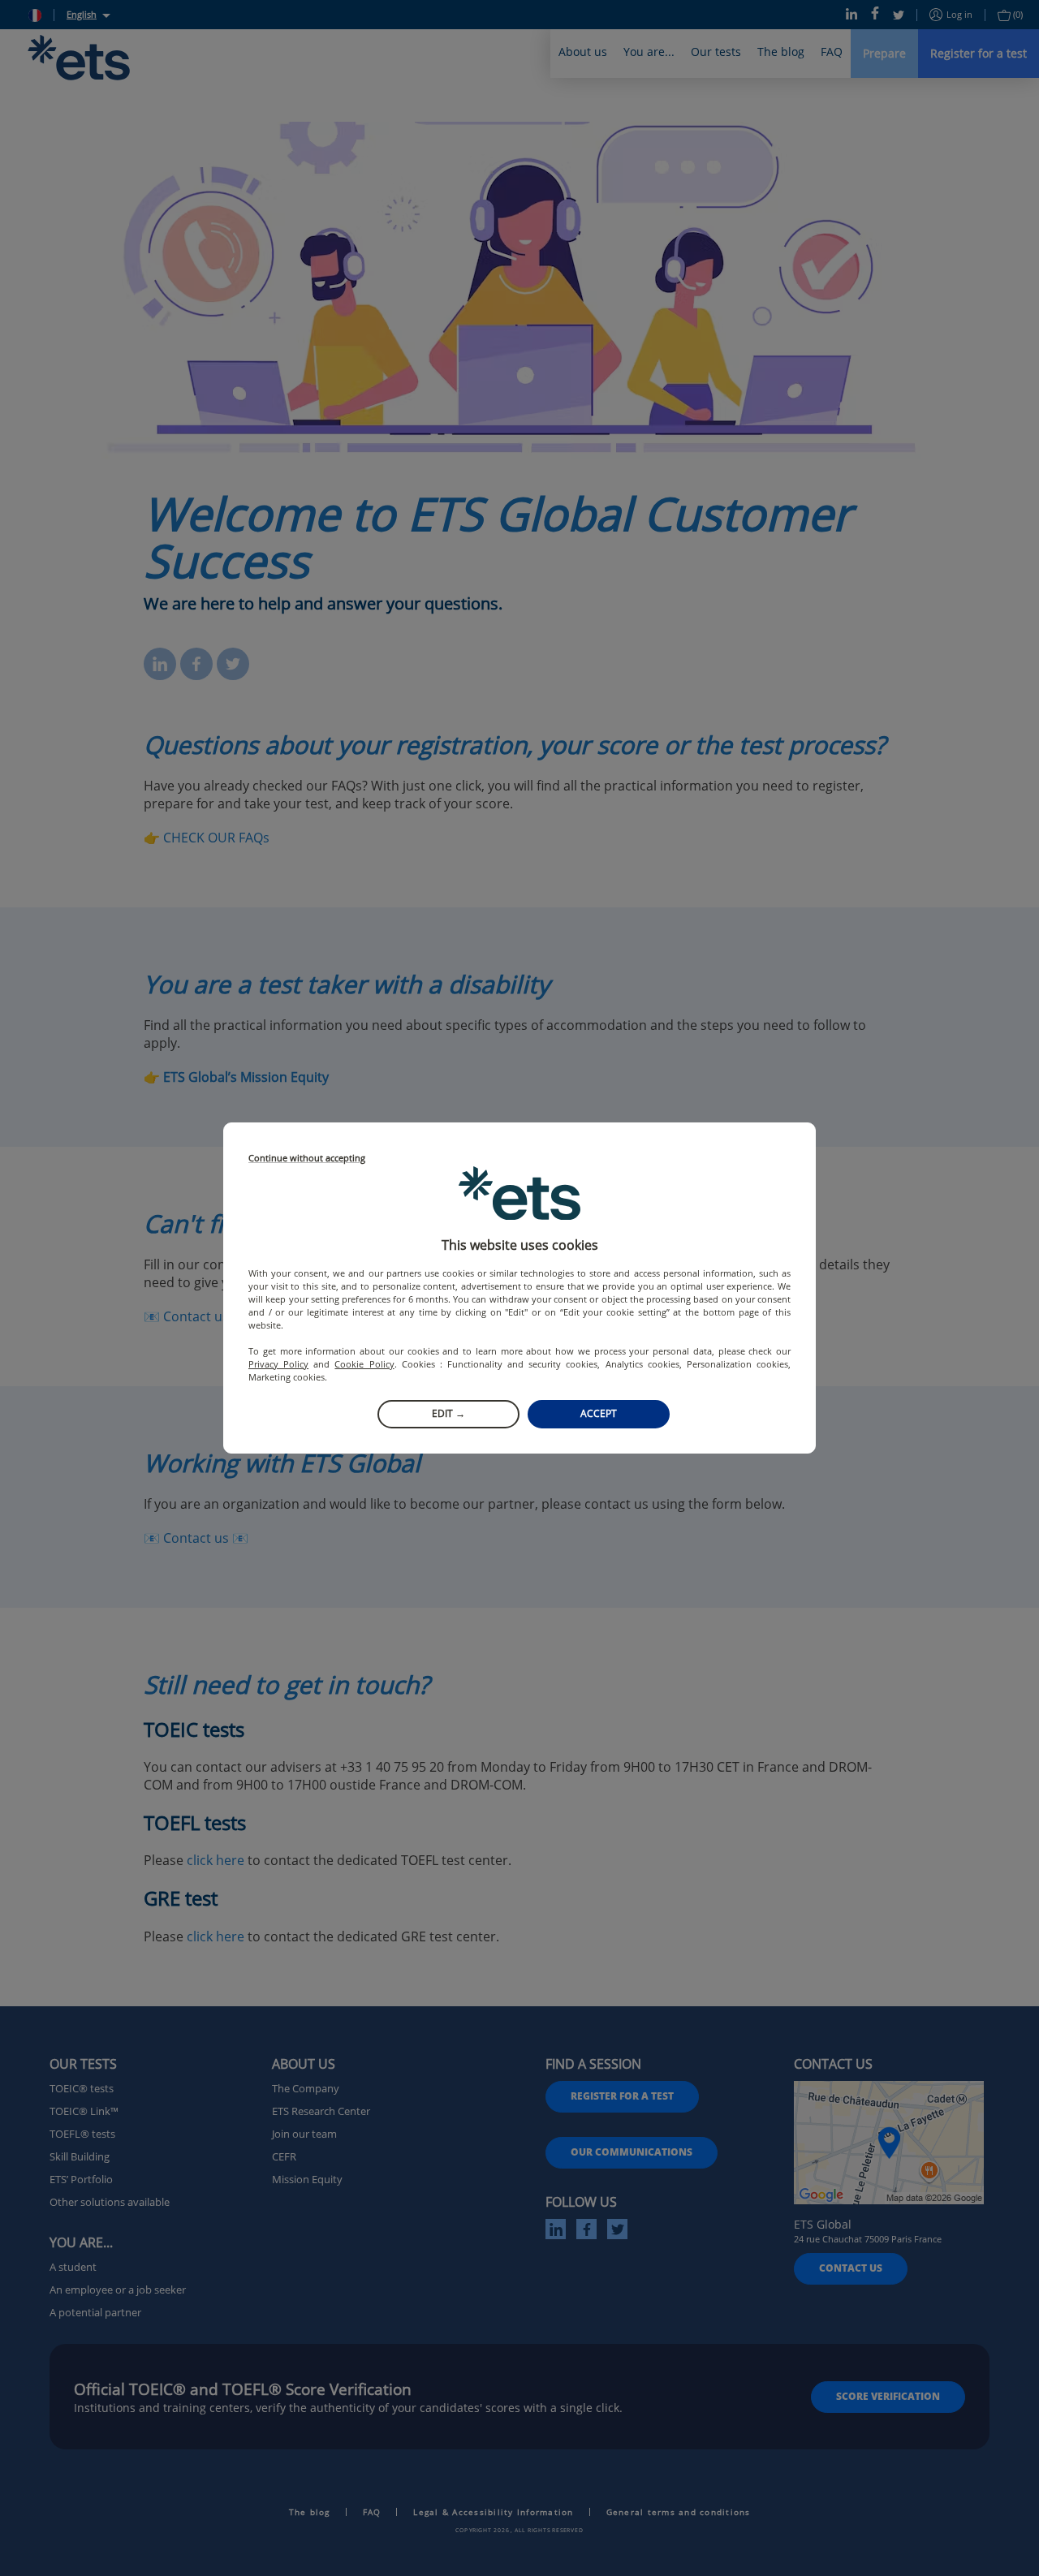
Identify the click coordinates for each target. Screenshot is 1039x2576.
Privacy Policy (278, 1364)
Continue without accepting (307, 1159)
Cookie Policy (364, 1364)
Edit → (448, 1413)
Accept (599, 1413)
